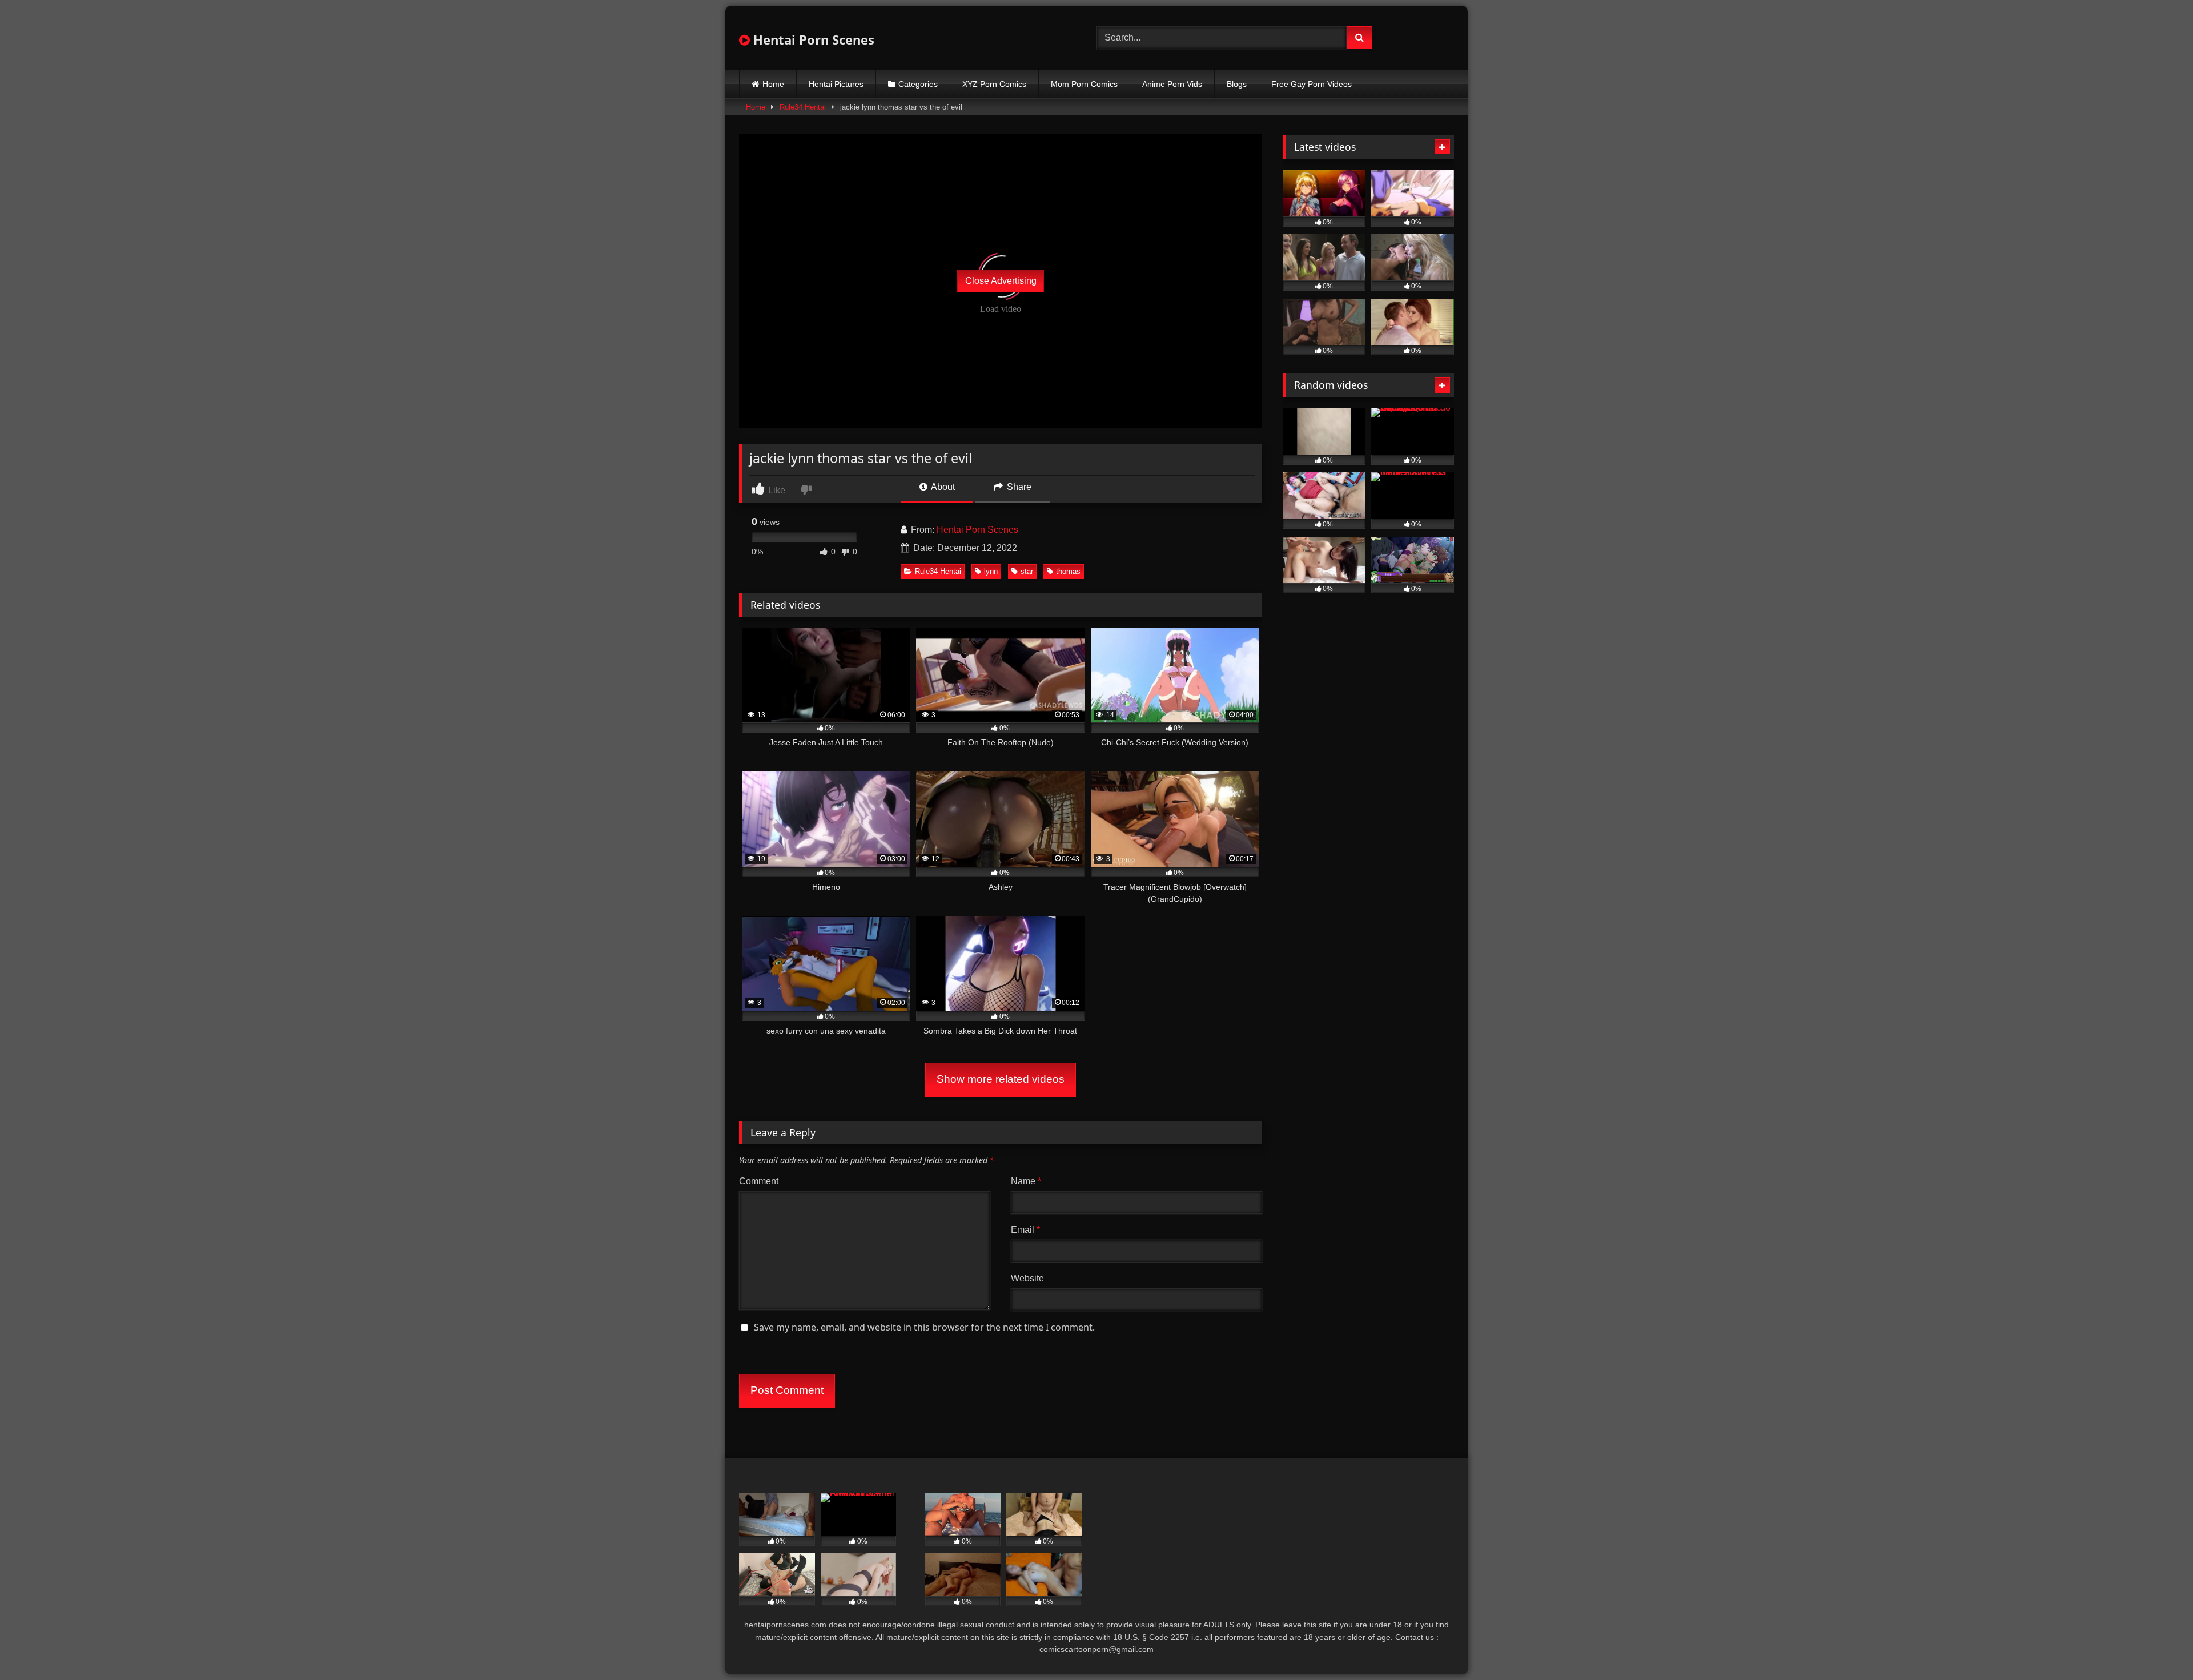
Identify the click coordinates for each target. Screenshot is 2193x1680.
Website (1027, 1278)
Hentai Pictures (836, 84)
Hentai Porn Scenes (812, 39)
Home (773, 84)
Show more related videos (1001, 1079)
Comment (759, 1181)
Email (1025, 1230)
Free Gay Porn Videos (1312, 84)
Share (1018, 487)
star (1027, 571)
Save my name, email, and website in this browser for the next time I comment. (924, 1327)
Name (1026, 1181)
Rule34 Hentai (803, 107)
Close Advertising (1001, 281)
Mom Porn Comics (1084, 84)
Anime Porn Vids (1172, 84)
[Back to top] (2158, 1646)
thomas (1068, 571)
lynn (991, 571)
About (942, 487)
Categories (918, 84)
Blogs (1237, 84)
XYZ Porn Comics (994, 84)
